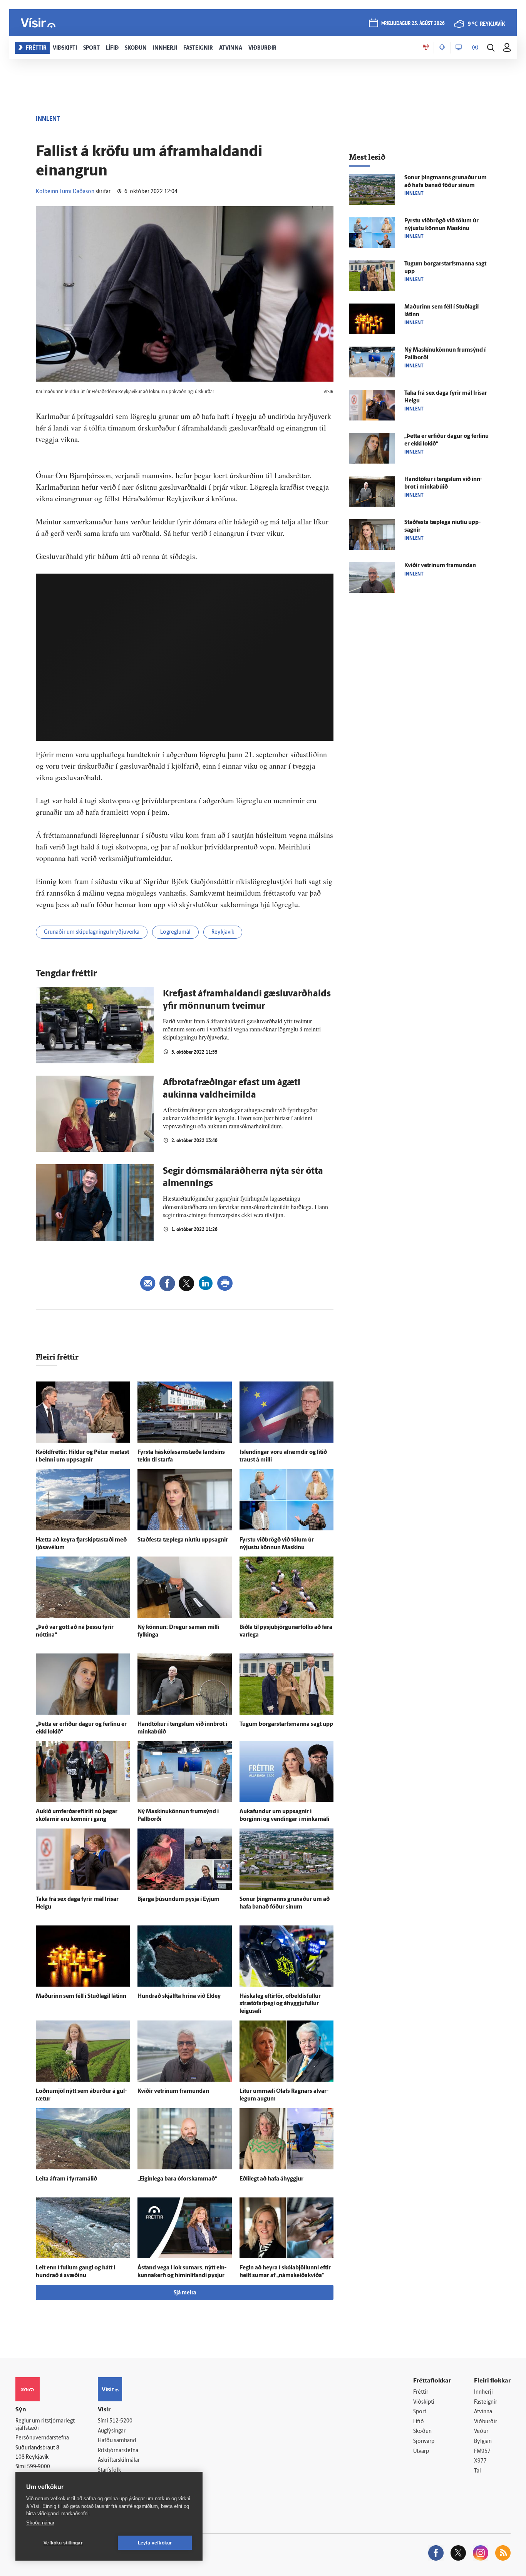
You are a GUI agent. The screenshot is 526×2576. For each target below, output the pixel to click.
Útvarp (421, 2452)
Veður (481, 2432)
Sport (420, 2412)
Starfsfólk (109, 2470)
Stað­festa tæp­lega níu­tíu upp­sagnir (183, 1540)
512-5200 (121, 2421)
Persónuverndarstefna (42, 2438)
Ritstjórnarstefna (118, 2451)
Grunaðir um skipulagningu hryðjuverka (92, 932)
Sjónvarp (424, 2442)
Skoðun (422, 2432)
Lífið (419, 2422)
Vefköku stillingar (63, 2543)
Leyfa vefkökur (155, 2543)
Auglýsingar (112, 2431)
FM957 (482, 2452)
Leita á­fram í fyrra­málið (66, 2179)
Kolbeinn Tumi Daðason (65, 192)
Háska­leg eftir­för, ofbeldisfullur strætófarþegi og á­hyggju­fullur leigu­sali (280, 2004)
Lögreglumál (175, 932)
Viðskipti (424, 2402)
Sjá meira (185, 2293)
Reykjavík (223, 932)
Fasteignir (486, 2402)
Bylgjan (483, 2442)
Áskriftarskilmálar (119, 2460)
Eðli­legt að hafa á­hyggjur (271, 2179)
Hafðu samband (117, 2441)
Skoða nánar (40, 2523)
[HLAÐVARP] (442, 48)
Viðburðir (486, 2422)
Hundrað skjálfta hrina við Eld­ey (179, 1996)
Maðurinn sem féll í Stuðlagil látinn (81, 1996)
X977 (480, 2461)
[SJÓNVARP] (459, 48)
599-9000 (39, 2467)
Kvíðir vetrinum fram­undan (173, 2091)
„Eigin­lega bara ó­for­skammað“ (177, 2179)
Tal (477, 2471)
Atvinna (483, 2412)
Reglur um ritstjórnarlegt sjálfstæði (45, 2425)
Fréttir (421, 2392)
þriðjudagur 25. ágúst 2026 (413, 24)
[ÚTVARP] (475, 48)
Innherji (483, 2392)
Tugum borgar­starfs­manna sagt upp (286, 1724)
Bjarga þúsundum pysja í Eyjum (178, 1899)
